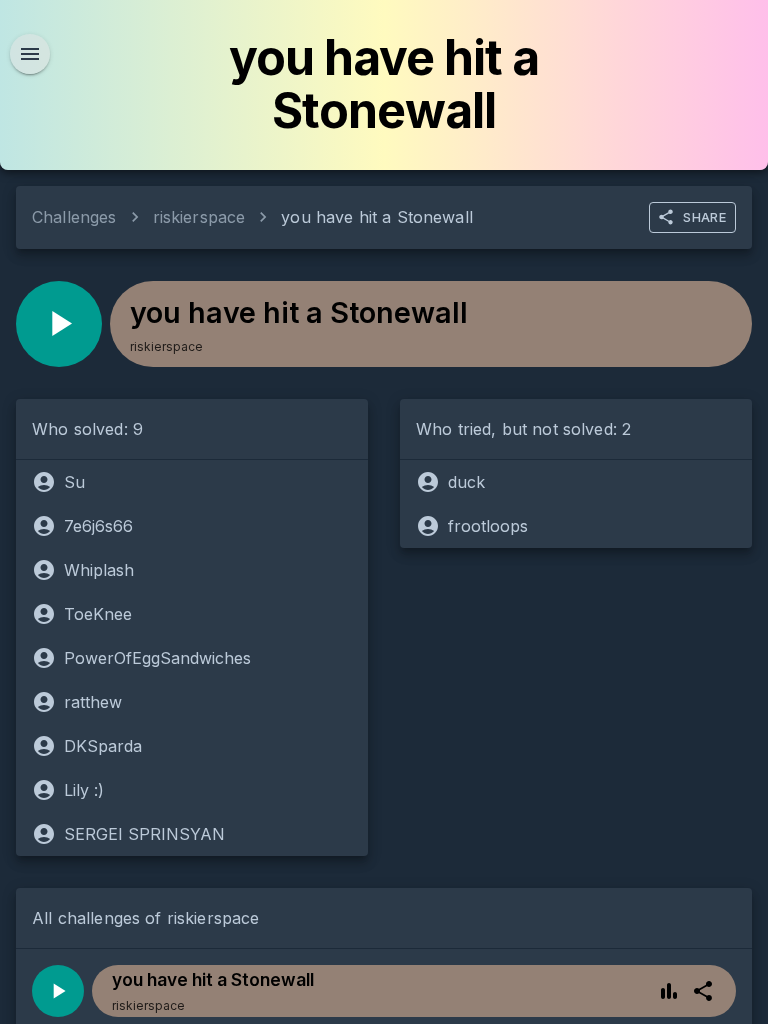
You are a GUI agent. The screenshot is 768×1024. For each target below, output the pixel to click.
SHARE (704, 217)
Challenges (74, 217)
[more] (703, 991)
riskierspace (199, 217)
